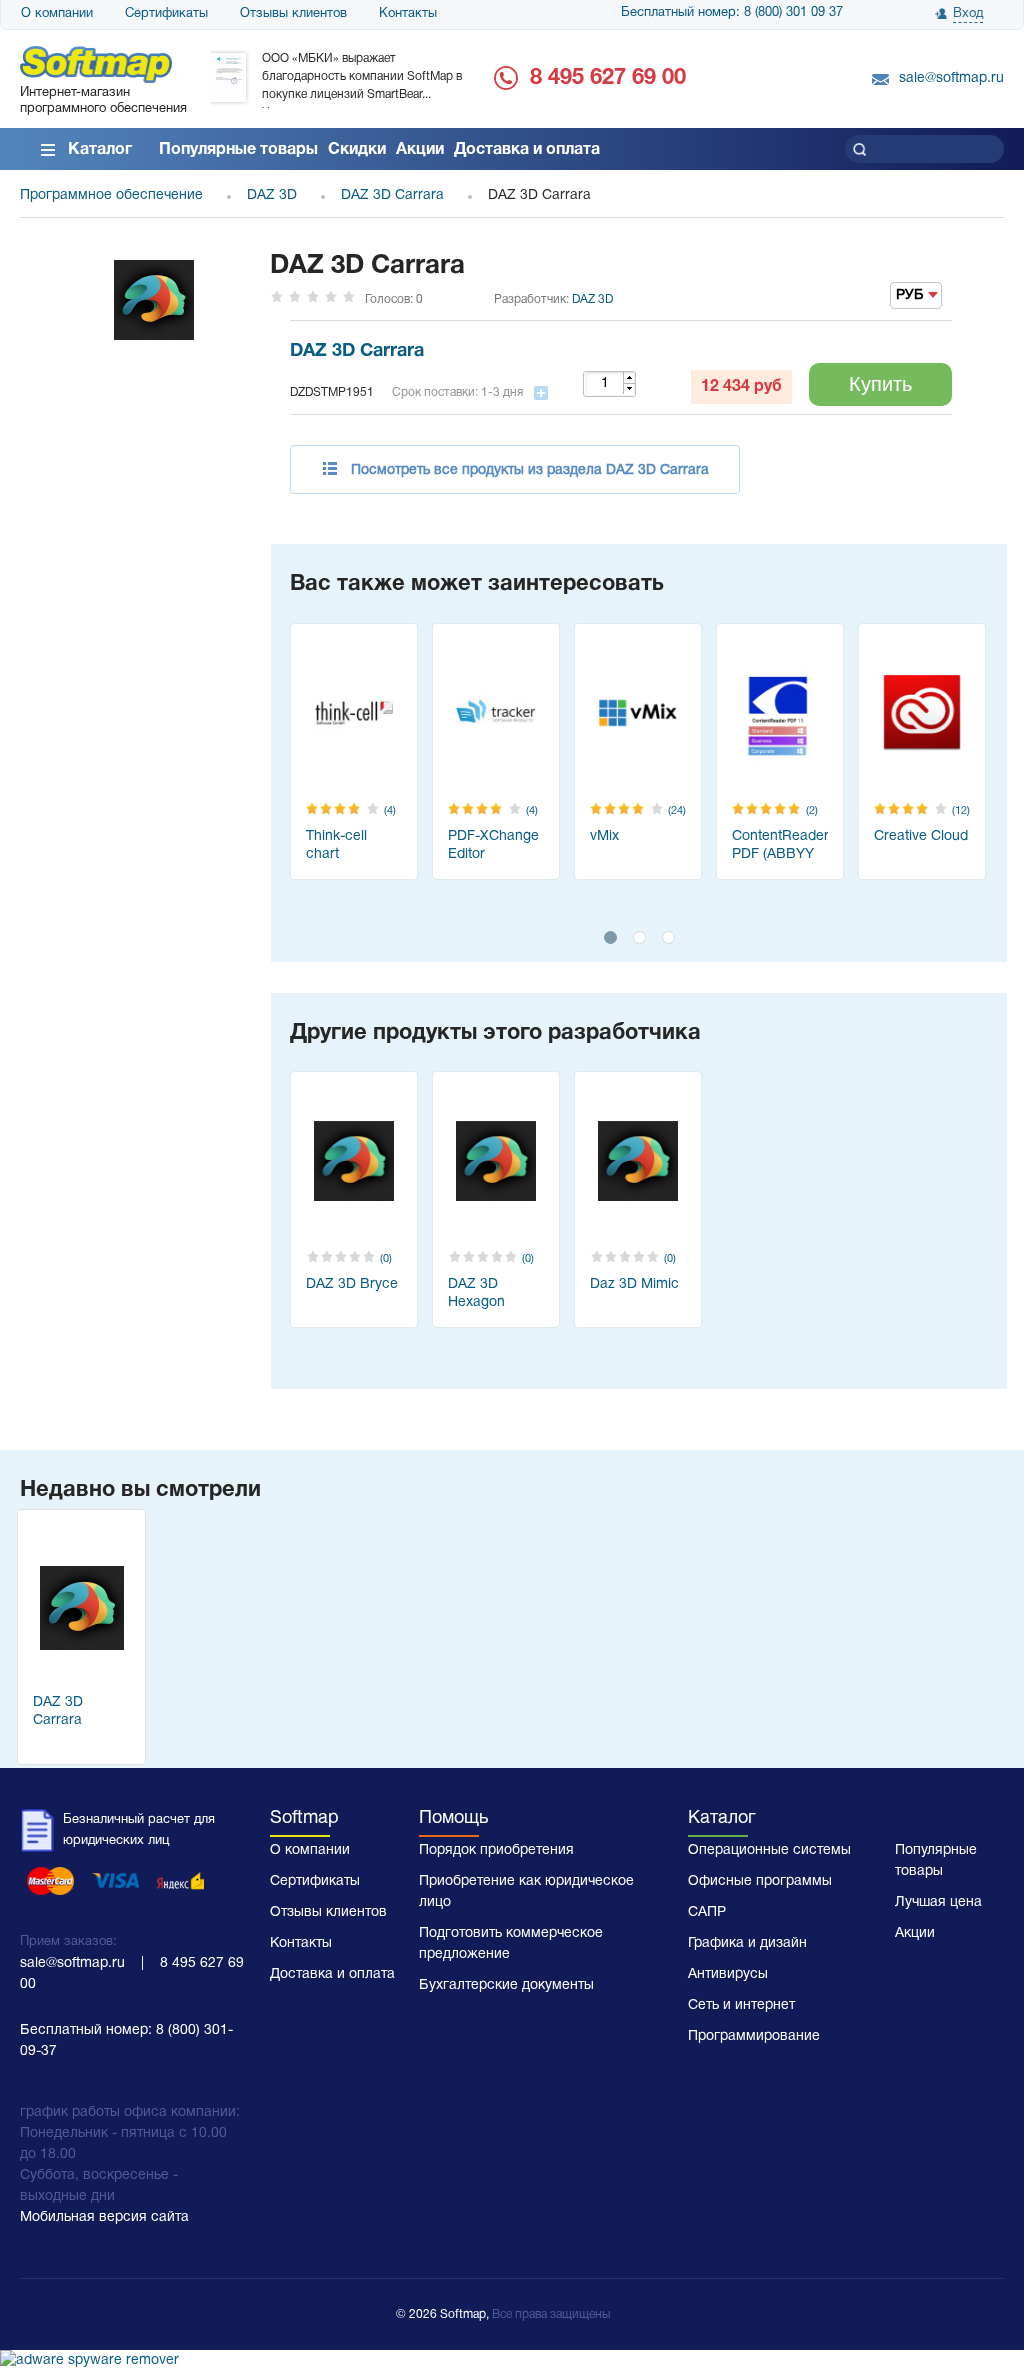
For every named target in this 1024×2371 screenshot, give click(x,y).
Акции (420, 150)
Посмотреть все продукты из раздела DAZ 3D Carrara (530, 470)
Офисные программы (760, 1881)
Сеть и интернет (741, 2005)
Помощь (453, 1818)
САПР (707, 1912)
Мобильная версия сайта (104, 2217)
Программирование (754, 2036)
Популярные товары (238, 150)
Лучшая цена (938, 1902)
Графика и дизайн (747, 1943)
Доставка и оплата (527, 150)
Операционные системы (769, 1850)
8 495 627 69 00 (608, 78)
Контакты (408, 14)
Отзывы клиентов (293, 14)
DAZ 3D (592, 299)
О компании (57, 14)
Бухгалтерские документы (506, 1985)
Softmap (304, 1818)
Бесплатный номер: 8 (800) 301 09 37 (732, 13)
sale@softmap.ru (951, 78)
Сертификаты (166, 14)
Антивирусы (728, 1974)
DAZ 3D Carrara (357, 351)
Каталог (100, 150)
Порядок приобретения (496, 1850)
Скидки (357, 150)
